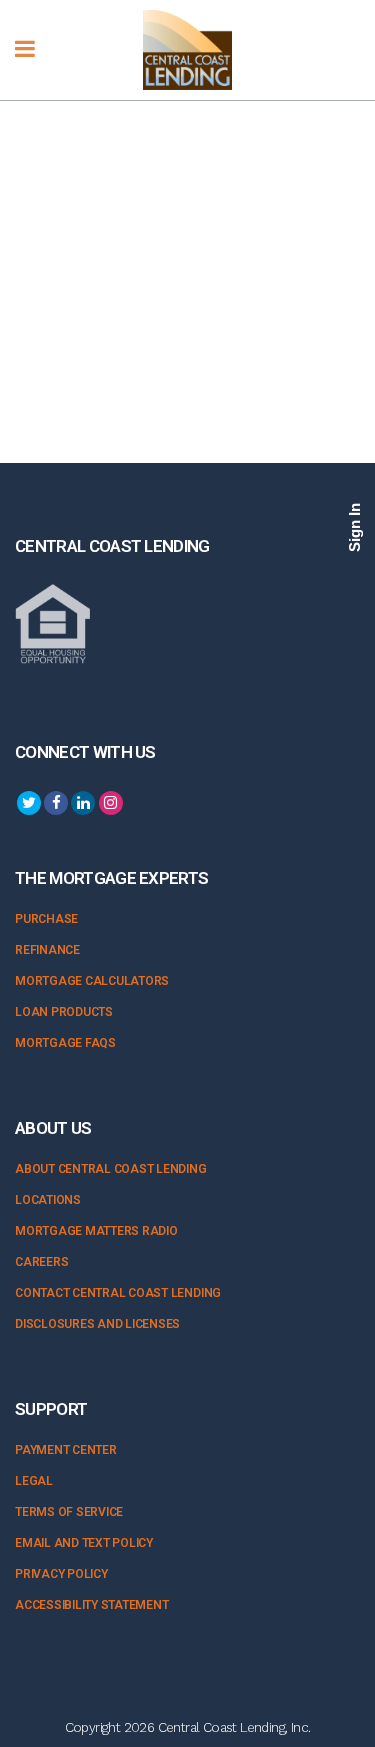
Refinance (47, 950)
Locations (48, 1200)
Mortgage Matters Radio (96, 1231)
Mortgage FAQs (65, 1043)
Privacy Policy (61, 1574)
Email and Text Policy (84, 1543)
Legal (34, 1481)
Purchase (46, 919)
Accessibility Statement (91, 1605)
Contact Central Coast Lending (118, 1293)
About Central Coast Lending (111, 1169)
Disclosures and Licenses (97, 1324)
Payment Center (66, 1450)
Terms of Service (69, 1512)
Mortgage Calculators (92, 981)
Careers (41, 1262)
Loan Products (64, 1012)
